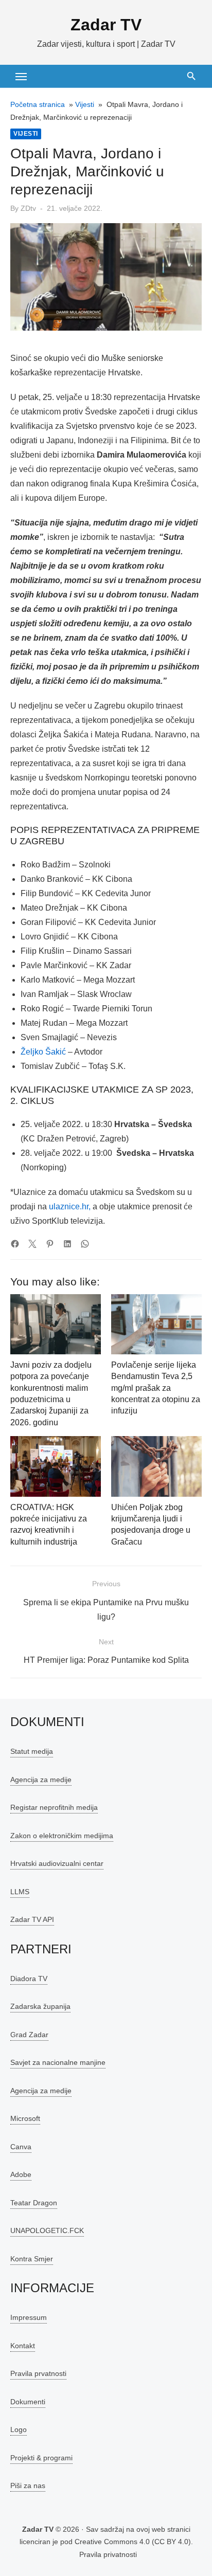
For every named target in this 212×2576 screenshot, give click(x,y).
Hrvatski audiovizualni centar (57, 1863)
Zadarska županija (40, 2006)
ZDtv (28, 208)
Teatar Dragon (34, 2203)
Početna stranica (38, 104)
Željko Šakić (43, 1052)
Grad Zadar (29, 2035)
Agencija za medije (41, 1780)
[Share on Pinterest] (50, 1244)
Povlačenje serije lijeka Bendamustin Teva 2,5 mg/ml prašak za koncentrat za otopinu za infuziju (156, 1388)
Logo (19, 2429)
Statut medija (32, 1751)
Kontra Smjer (32, 2259)
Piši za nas (28, 2486)
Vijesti (85, 104)
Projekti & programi (41, 2458)
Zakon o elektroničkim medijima (62, 1836)
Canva (21, 2147)
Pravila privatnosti (108, 2554)
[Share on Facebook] (15, 1244)
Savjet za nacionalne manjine (58, 2062)
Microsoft (25, 2118)
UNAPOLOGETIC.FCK (47, 2230)
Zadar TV (106, 25)
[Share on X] (32, 1244)
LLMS (20, 1892)
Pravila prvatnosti (38, 2373)
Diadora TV (29, 1979)
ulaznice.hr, (70, 1207)
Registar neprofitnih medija (54, 1807)
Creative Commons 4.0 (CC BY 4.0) (133, 2542)
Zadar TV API (32, 1919)
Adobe (21, 2174)
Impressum (29, 2317)
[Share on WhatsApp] (85, 1244)
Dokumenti (28, 2402)
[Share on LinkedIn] (67, 1244)
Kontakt (23, 2346)
